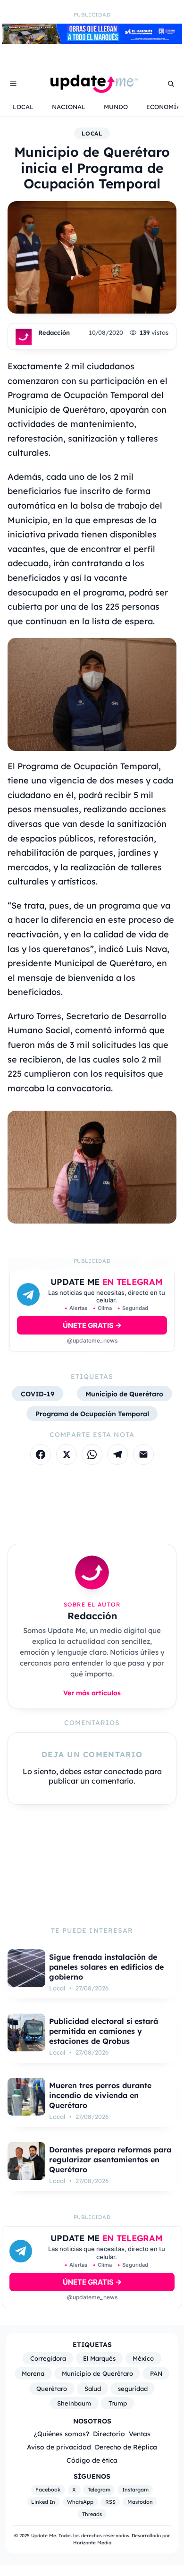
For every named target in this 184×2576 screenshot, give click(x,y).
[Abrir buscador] (171, 84)
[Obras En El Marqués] (92, 41)
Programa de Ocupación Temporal (92, 1414)
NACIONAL (69, 107)
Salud (93, 2389)
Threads (92, 2514)
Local (92, 133)
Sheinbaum (74, 2403)
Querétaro (52, 2389)
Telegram (99, 2490)
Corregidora (48, 2358)
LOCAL (23, 107)
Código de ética (92, 2460)
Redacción (54, 332)
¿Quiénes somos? (62, 2434)
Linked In (43, 2502)
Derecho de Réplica (126, 2447)
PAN (156, 2373)
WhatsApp (80, 2502)
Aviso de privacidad (59, 2447)
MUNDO (116, 107)
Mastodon (140, 2502)
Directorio (109, 2434)
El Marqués (99, 2358)
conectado (123, 1771)
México (143, 2358)
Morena (33, 2373)
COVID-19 (38, 1394)
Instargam (135, 2490)
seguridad (133, 2389)
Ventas (140, 2434)
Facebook (48, 2490)
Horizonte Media (92, 2543)
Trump (118, 2403)
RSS (110, 2502)
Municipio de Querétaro (124, 1394)
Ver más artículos (92, 1693)
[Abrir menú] (13, 84)
